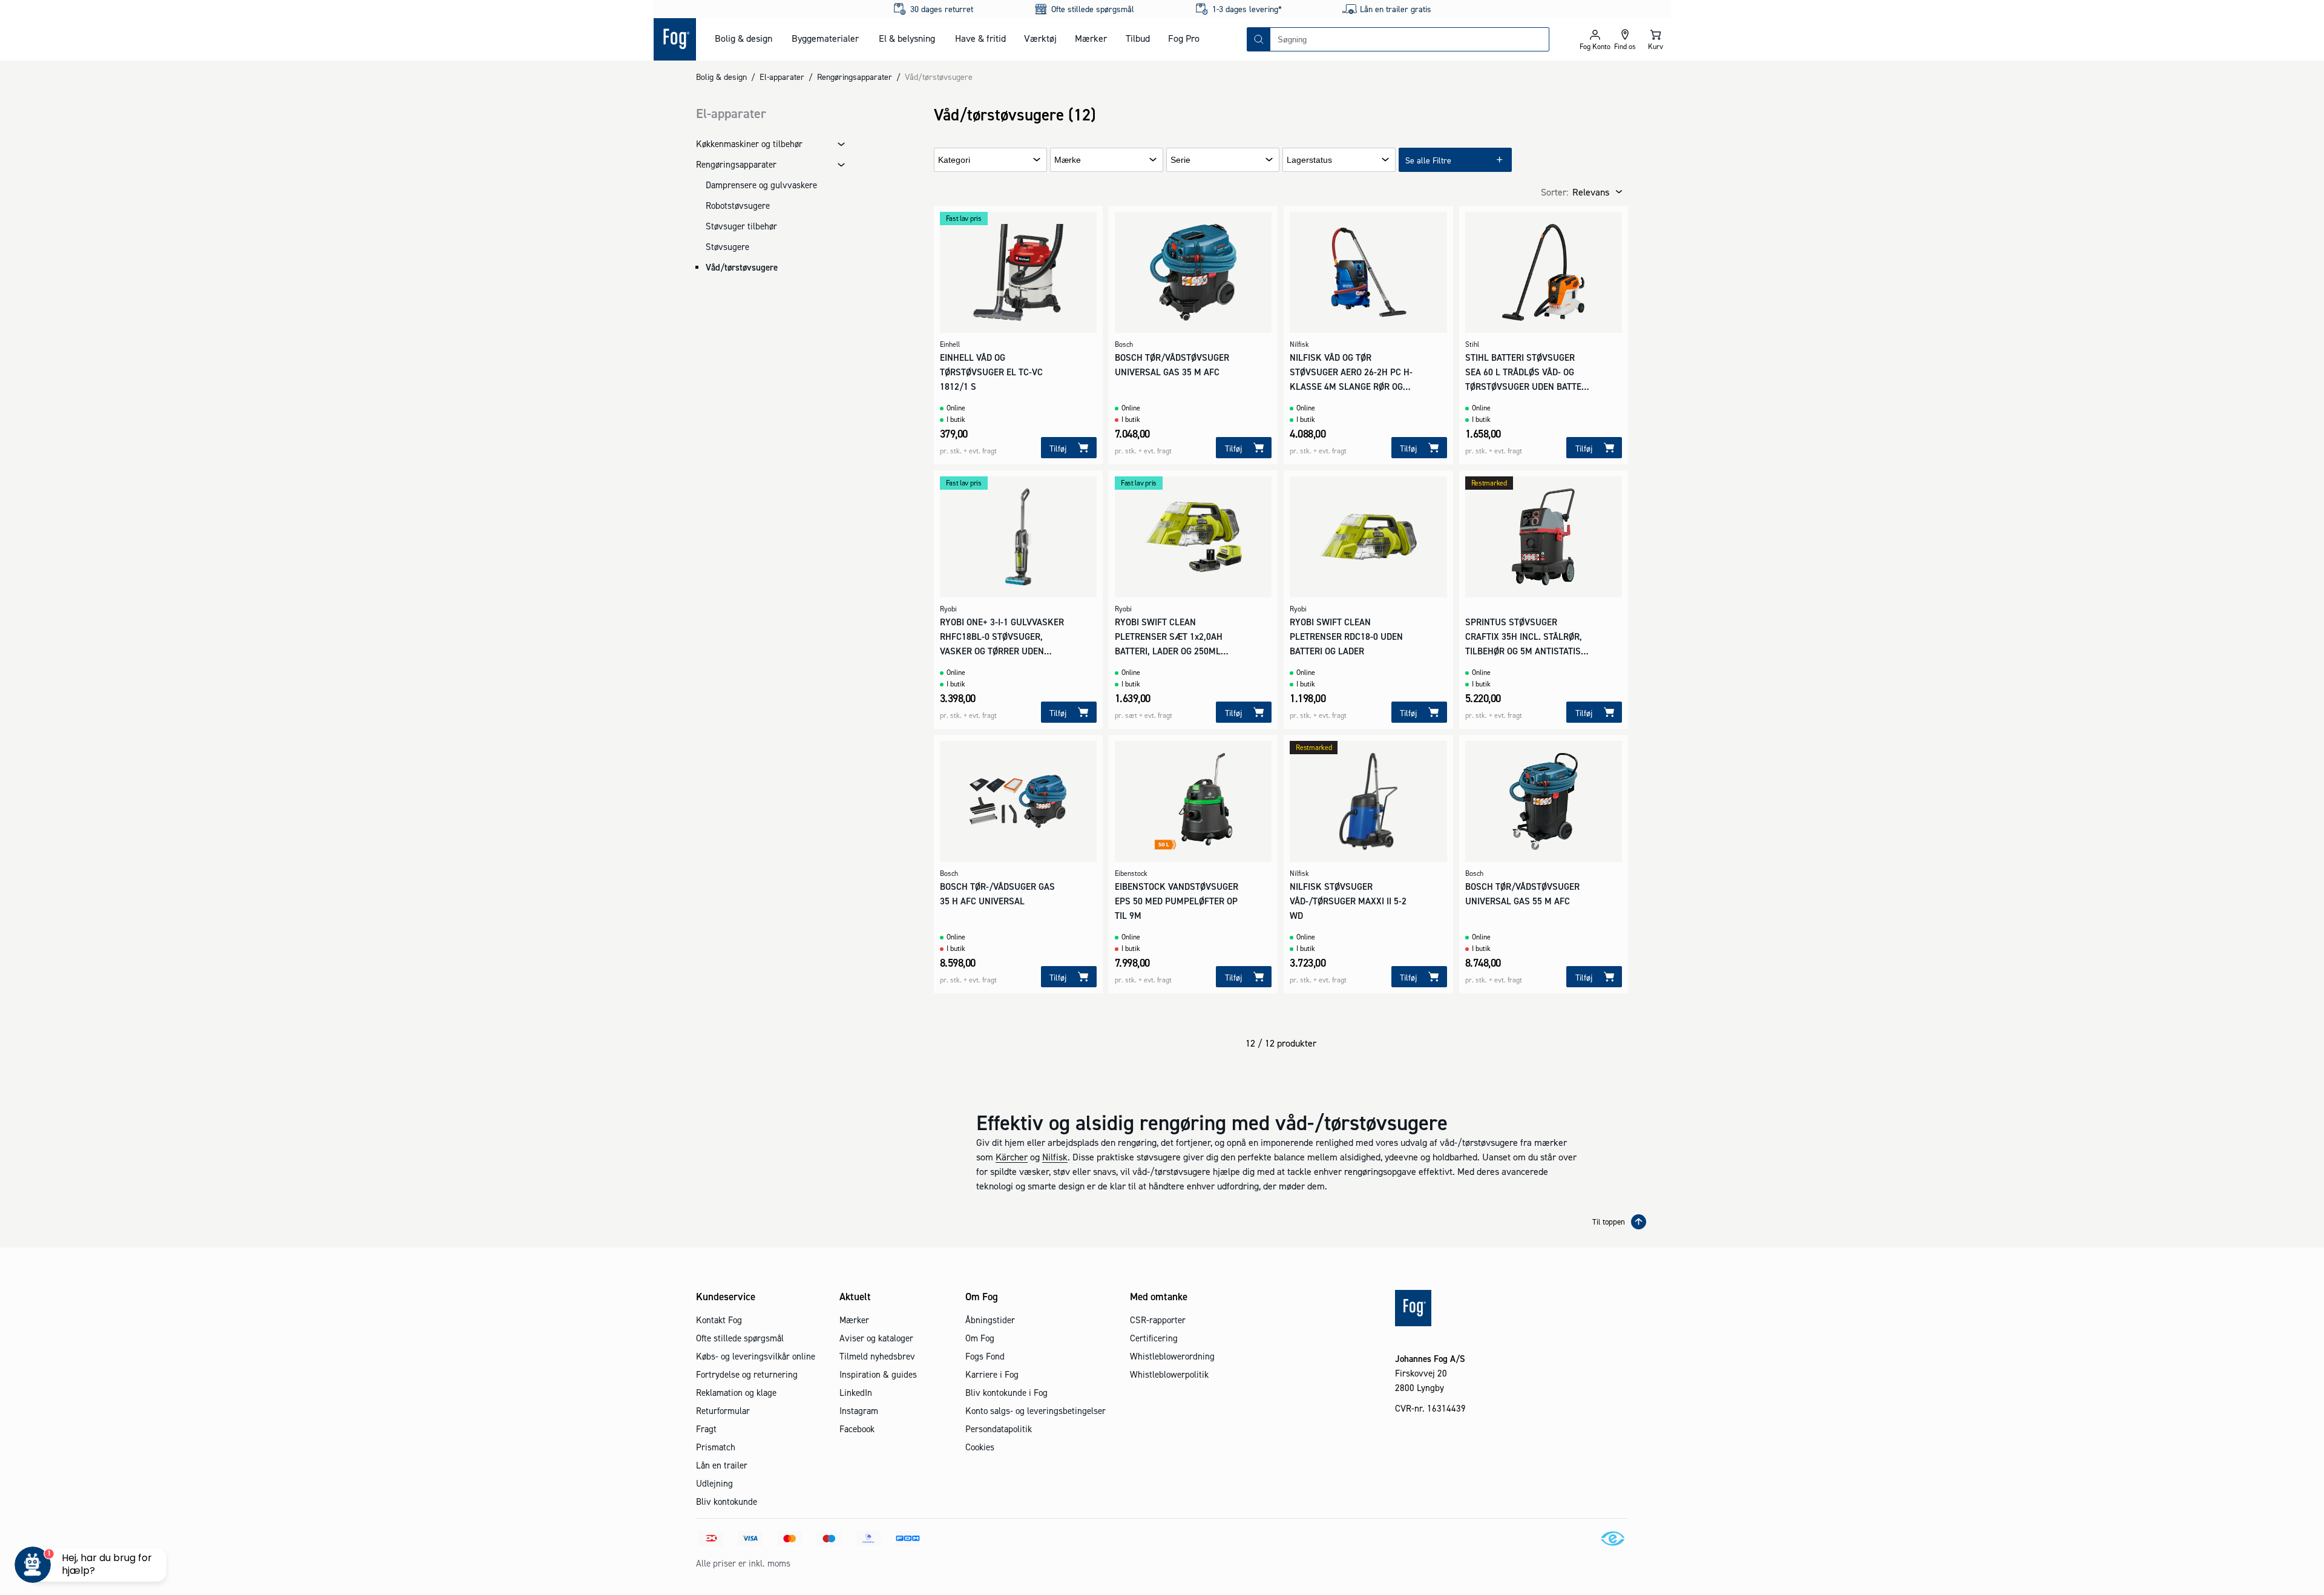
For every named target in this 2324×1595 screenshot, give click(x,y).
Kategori (954, 160)
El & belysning (907, 38)
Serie (1180, 160)
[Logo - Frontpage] (675, 39)
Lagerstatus (1309, 160)
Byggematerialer (825, 38)
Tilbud (1138, 38)
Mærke (1068, 160)
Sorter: (1554, 192)
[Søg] (1259, 39)
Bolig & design (743, 38)
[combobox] (1410, 39)
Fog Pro (1184, 38)
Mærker (1091, 38)
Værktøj (1040, 38)
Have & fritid (980, 38)
